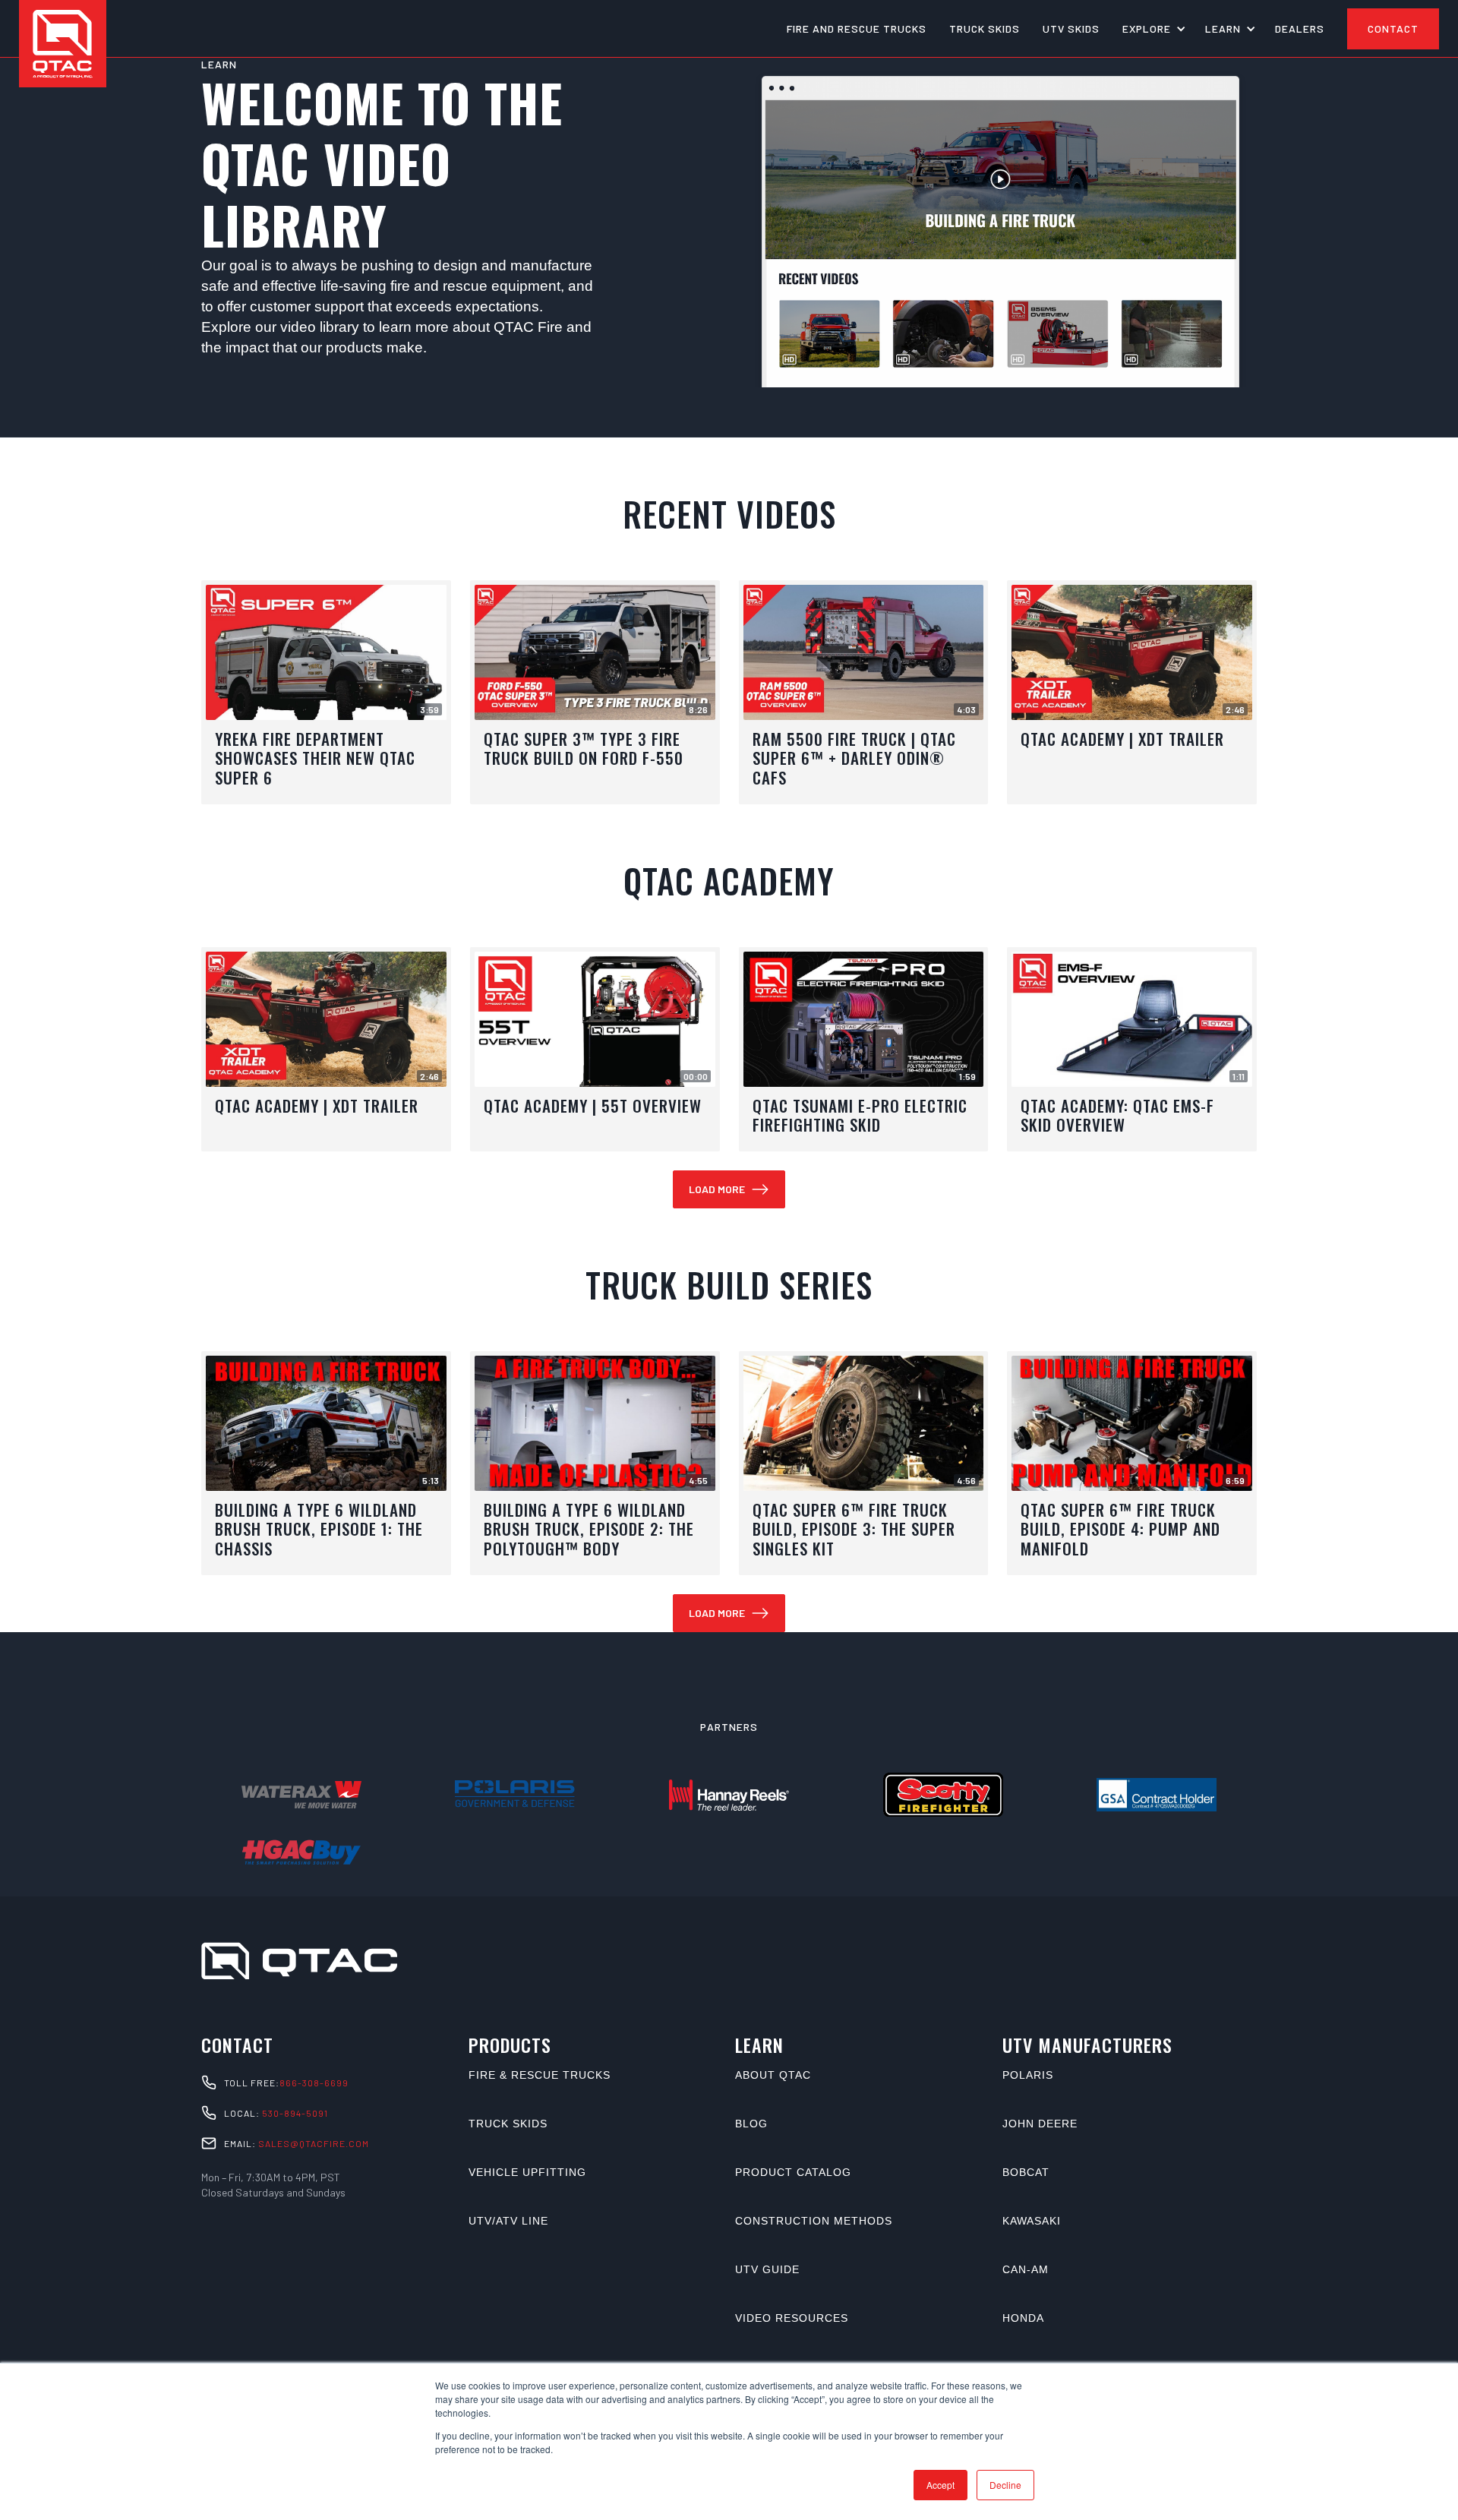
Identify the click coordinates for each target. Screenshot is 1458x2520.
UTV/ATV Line (508, 2221)
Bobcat (1026, 2172)
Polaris (1028, 2075)
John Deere (1040, 2124)
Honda (1023, 2318)
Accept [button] (940, 2485)
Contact (1393, 28)
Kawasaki (1032, 2221)
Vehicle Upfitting (527, 2172)
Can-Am (1026, 2269)
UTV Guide (767, 2269)
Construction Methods (814, 2221)
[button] (1152, 29)
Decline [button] (1005, 2485)
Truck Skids (508, 2124)
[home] (63, 44)
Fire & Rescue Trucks (540, 2075)
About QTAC (773, 2075)
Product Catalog (793, 2172)
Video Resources (792, 2318)
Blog (751, 2124)
